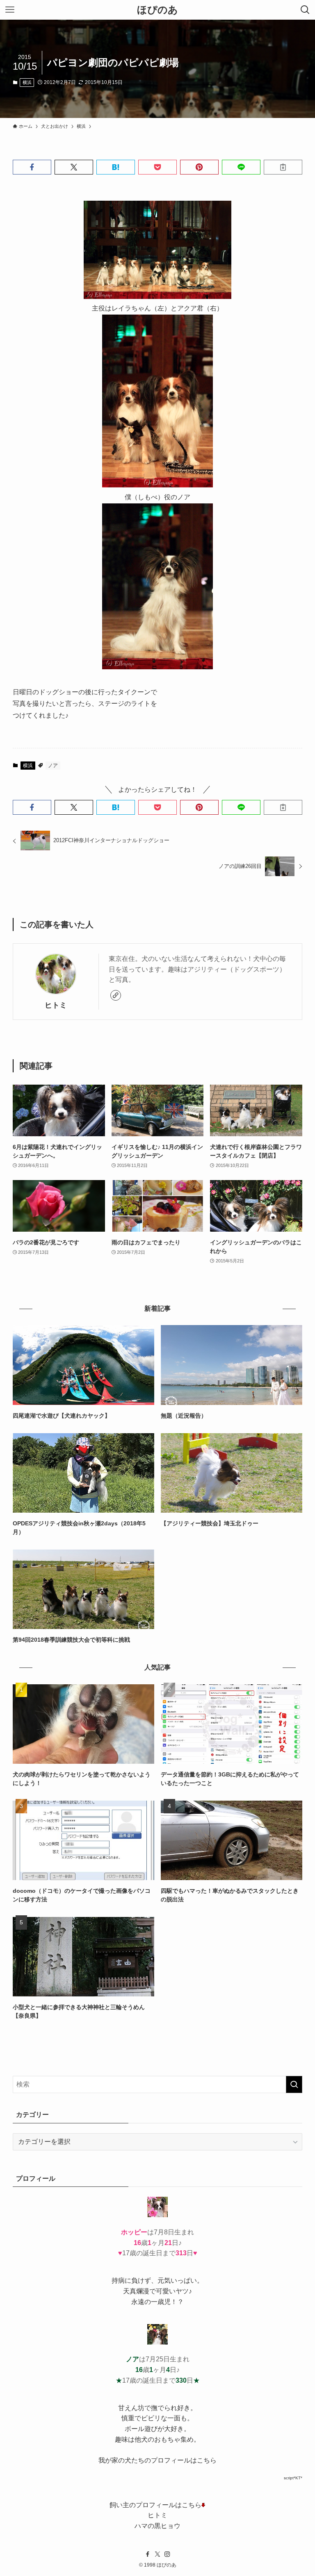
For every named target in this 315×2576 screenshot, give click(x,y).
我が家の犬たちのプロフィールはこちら (157, 2460)
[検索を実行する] (294, 2084)
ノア (53, 766)
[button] (32, 167)
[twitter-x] (157, 2554)
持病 (118, 2280)
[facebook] (148, 2554)
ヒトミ (56, 1005)
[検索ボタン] (305, 10)
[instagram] (167, 2554)
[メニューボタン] (10, 10)
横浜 (27, 82)
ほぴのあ (157, 10)
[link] (116, 995)
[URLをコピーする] (283, 167)
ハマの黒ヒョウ (157, 2526)
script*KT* (293, 2478)
